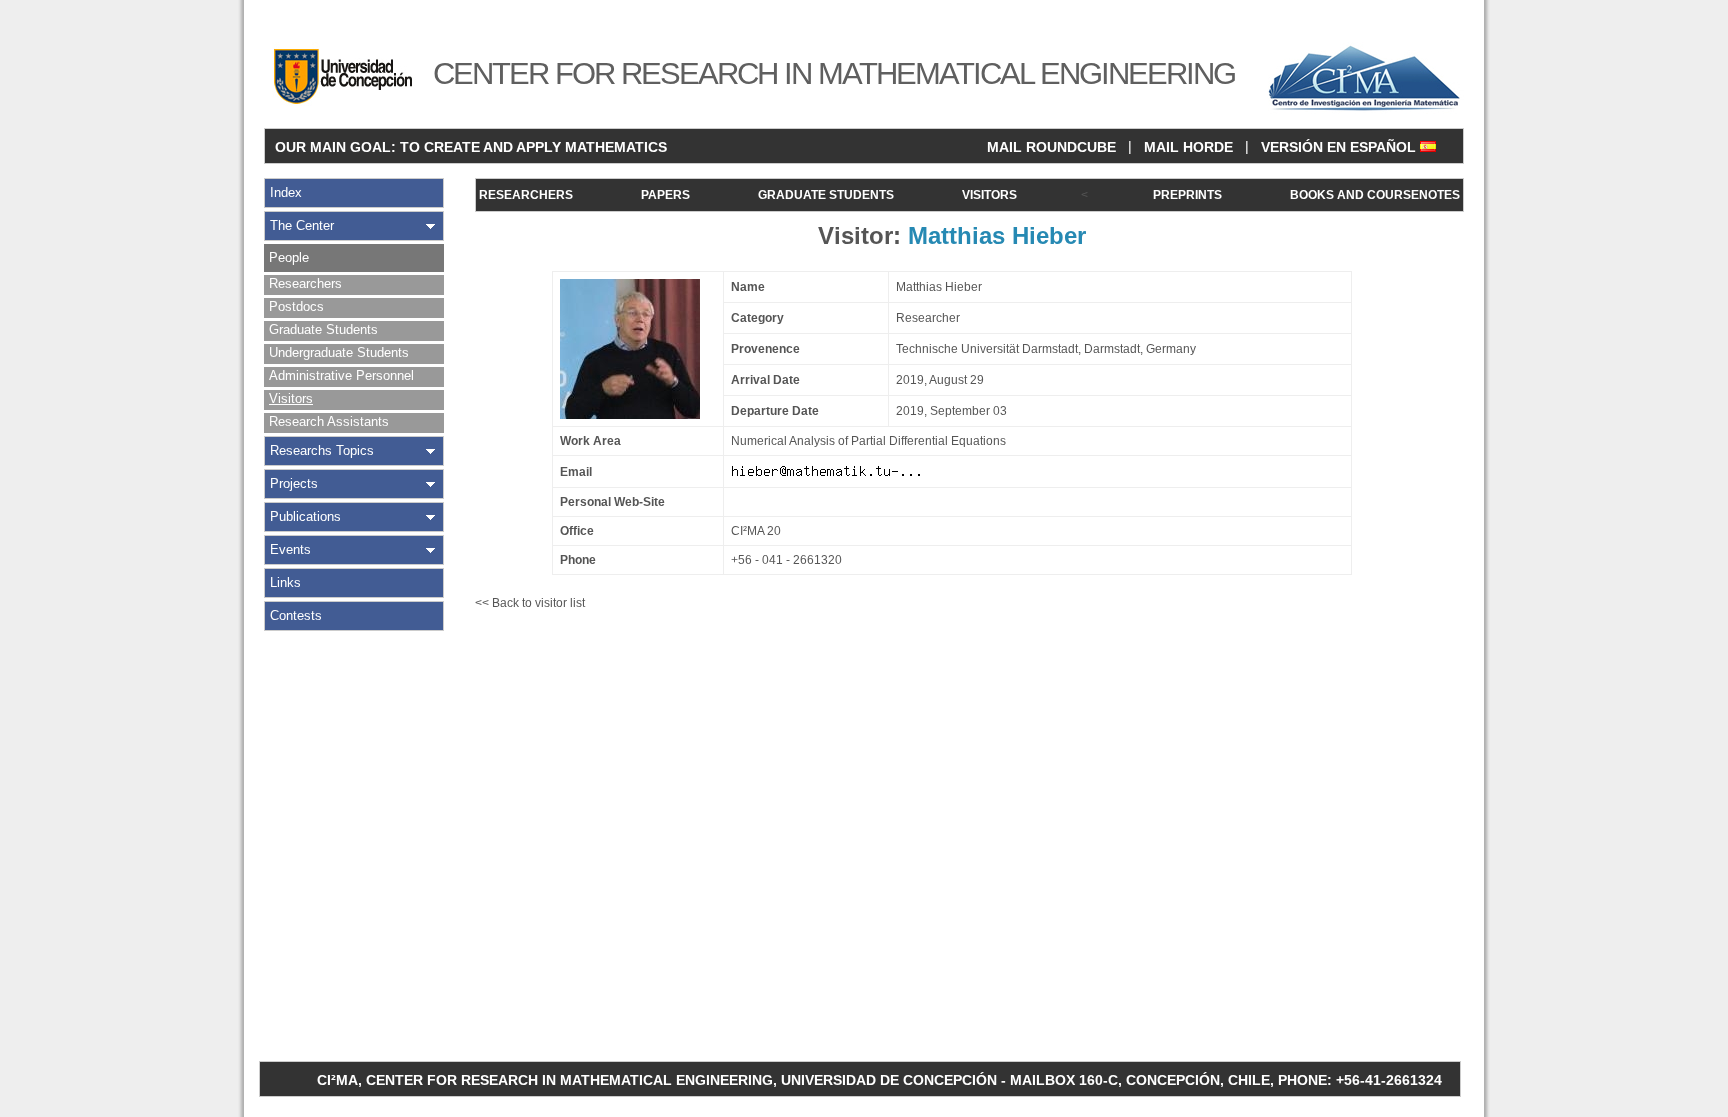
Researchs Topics (322, 450)
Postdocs (296, 306)
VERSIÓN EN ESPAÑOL (1340, 147)
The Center (302, 225)
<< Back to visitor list (530, 603)
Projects (294, 483)
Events (290, 549)
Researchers (305, 283)
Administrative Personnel (341, 375)
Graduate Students (323, 329)
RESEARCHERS (526, 195)
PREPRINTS (1187, 195)
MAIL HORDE (1188, 147)
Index (286, 192)
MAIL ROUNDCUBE (1051, 147)
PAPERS (665, 195)
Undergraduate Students (339, 352)
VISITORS (989, 195)
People (289, 257)
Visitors (291, 398)
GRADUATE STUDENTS (826, 195)
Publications (305, 516)
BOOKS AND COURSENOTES (1375, 195)
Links (285, 582)
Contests (296, 615)
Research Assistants (329, 421)
